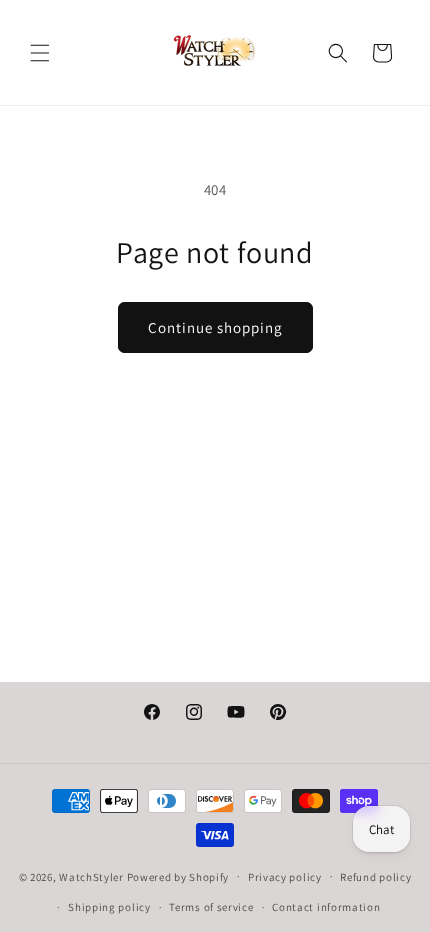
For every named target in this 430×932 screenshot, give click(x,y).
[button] (40, 53)
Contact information (326, 907)
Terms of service (211, 907)
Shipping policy (109, 907)
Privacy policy (285, 877)
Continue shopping (215, 327)
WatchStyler (91, 876)
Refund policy (375, 877)
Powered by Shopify (178, 876)
